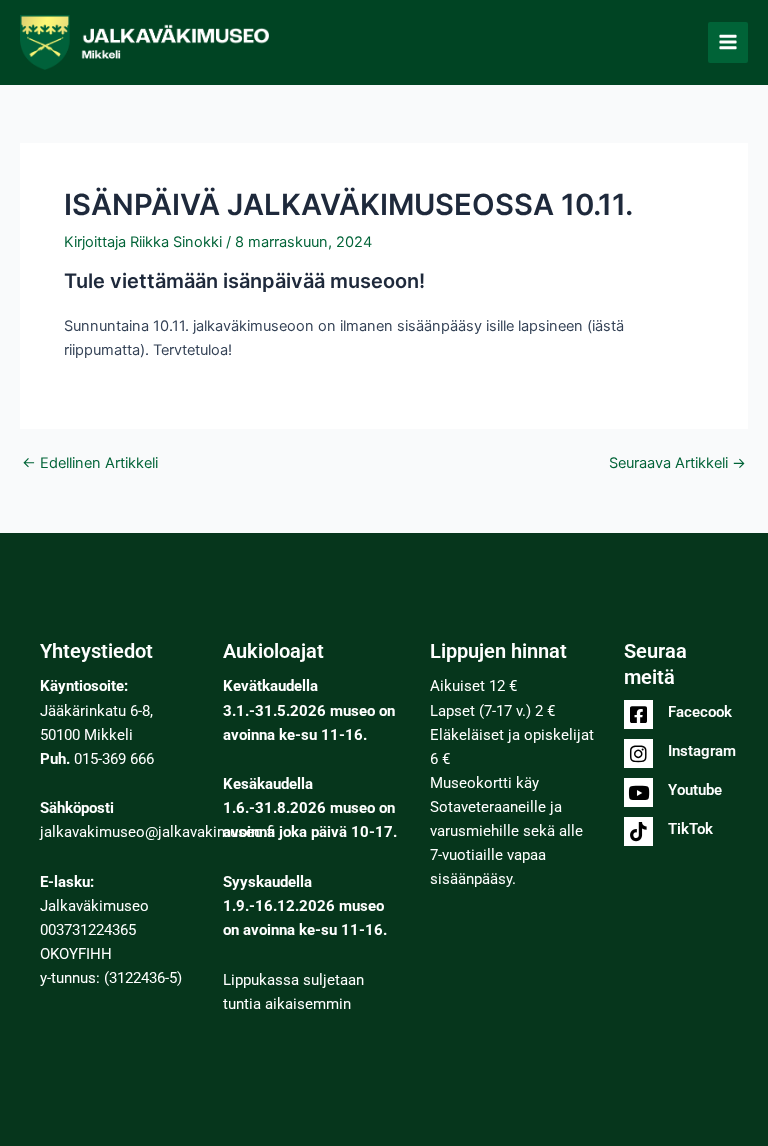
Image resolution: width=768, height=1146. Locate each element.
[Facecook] (638, 714)
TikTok (690, 829)
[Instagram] (638, 753)
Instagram (702, 751)
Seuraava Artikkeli (677, 463)
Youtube (695, 790)
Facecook (700, 712)
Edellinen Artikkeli (90, 463)
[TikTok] (638, 831)
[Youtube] (638, 792)
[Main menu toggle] (728, 42)
